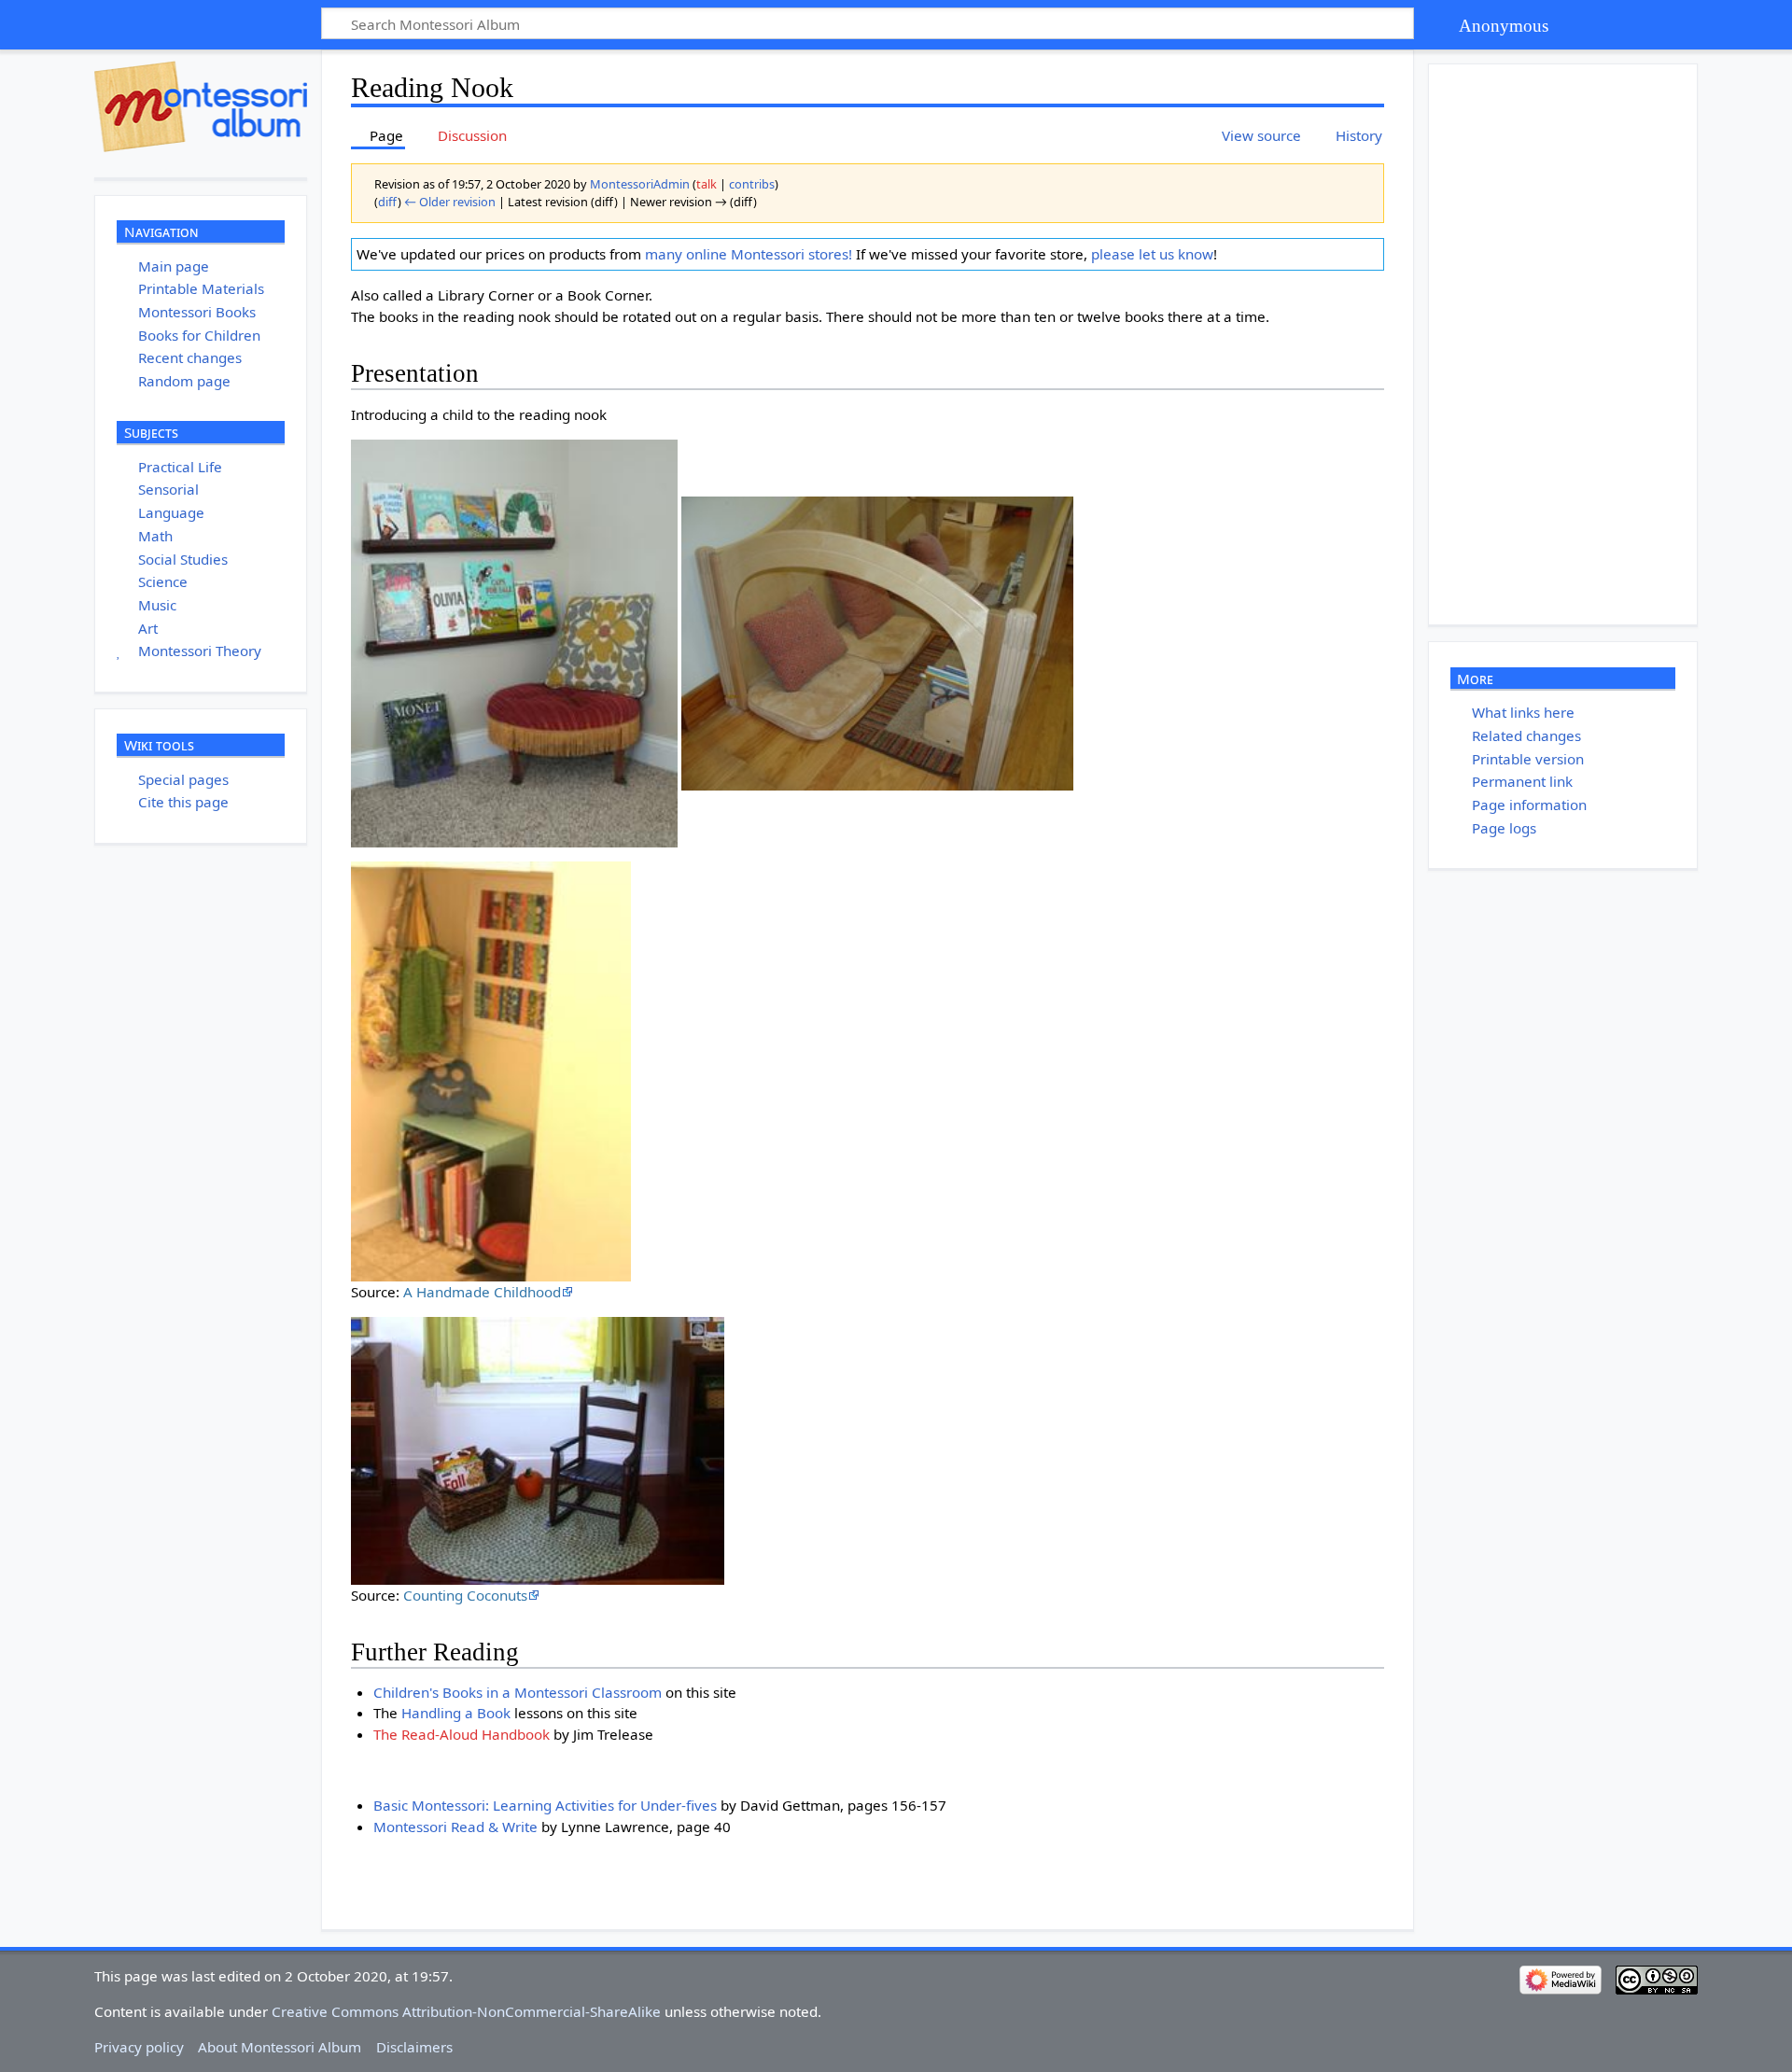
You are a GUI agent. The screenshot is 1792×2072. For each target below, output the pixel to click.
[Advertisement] (1569, 344)
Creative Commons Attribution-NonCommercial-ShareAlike (466, 2011)
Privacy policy (139, 2047)
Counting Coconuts (465, 1595)
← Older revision (450, 202)
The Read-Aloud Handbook (462, 1734)
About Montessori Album (280, 2047)
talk (707, 184)
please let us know (1152, 254)
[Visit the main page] (201, 106)
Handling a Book (456, 1713)
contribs (752, 184)
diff (388, 202)
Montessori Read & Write (455, 1827)
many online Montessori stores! (749, 254)
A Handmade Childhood (482, 1292)
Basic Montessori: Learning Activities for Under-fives (545, 1805)
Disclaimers (414, 2047)
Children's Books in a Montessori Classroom (518, 1692)
